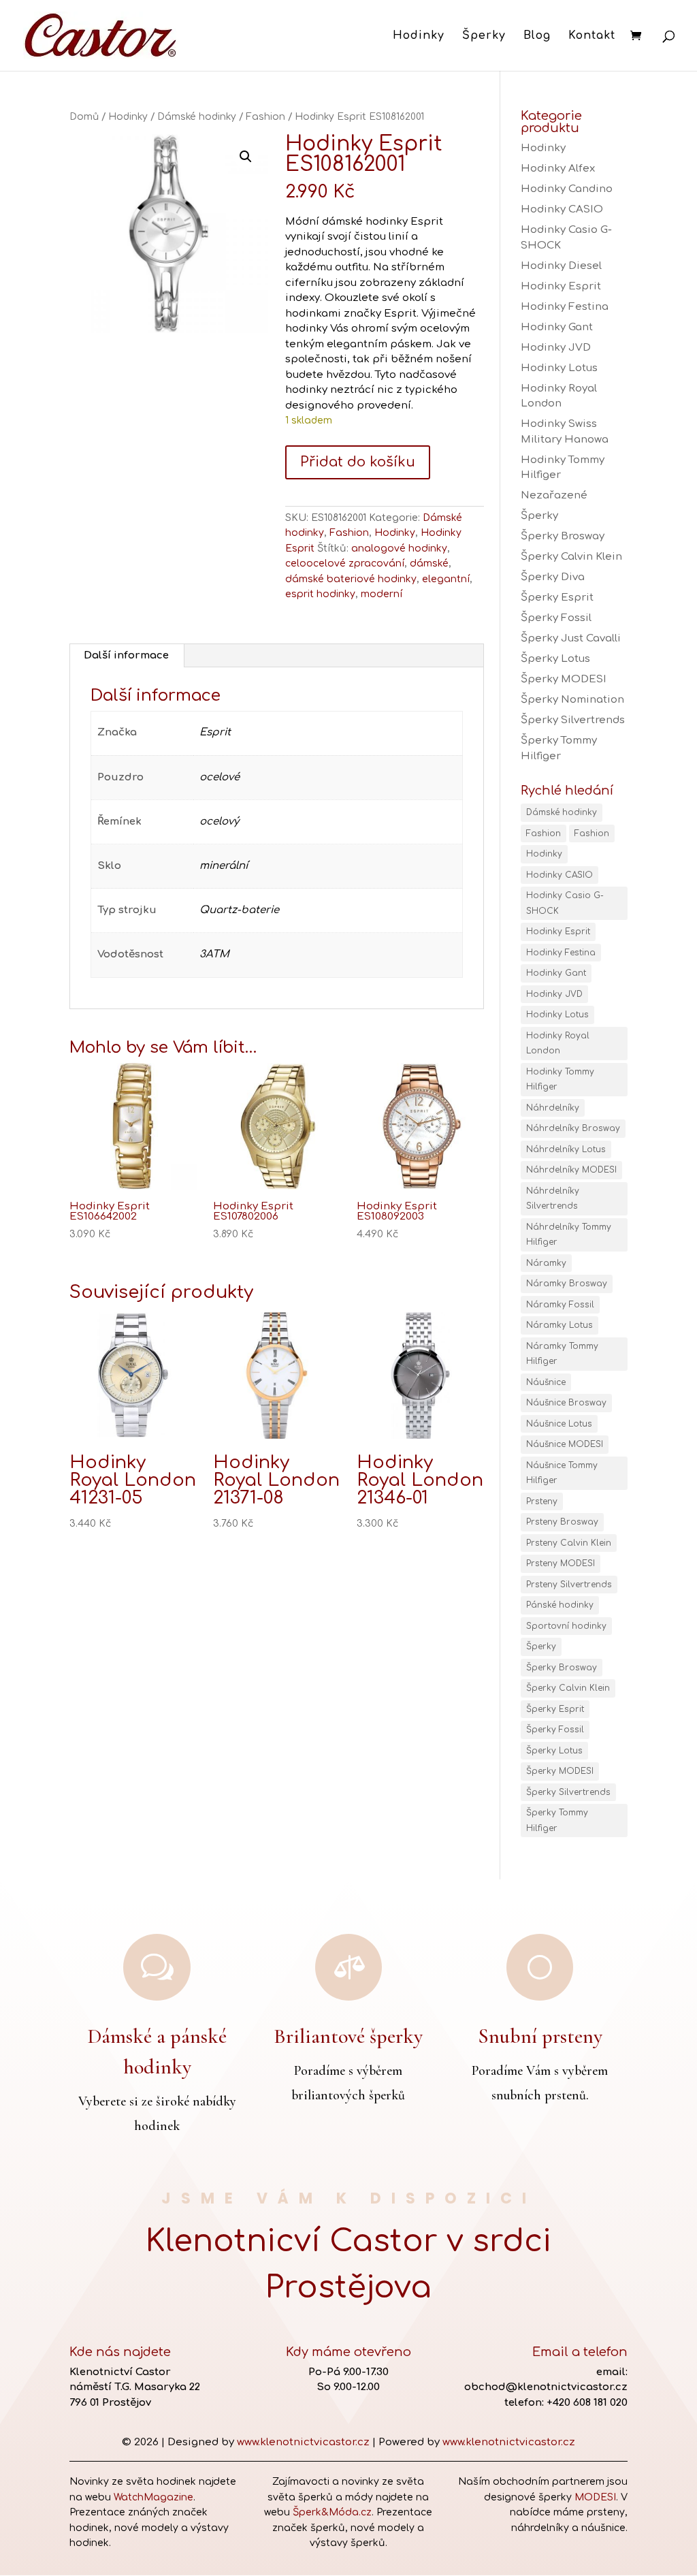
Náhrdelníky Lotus (566, 1149)
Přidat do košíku (358, 462)
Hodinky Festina (565, 307)
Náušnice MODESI (565, 1444)
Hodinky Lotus (559, 368)
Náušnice (546, 1382)
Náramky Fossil (560, 1305)
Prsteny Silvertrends (569, 1585)
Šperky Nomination (572, 700)
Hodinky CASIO (562, 209)
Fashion (265, 117)
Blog (537, 36)
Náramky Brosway (567, 1284)
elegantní (446, 579)
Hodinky (419, 36)
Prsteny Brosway (562, 1522)
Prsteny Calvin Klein (569, 1543)
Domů (84, 117)
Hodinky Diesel (561, 266)
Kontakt (592, 36)
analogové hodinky (399, 548)
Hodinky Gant (557, 327)
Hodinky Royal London (558, 1044)
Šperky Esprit (557, 598)
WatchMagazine (153, 2497)
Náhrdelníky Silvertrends (553, 1199)
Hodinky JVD (556, 348)
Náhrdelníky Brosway (573, 1128)
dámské (429, 563)
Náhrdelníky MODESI (571, 1170)
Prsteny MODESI (561, 1563)
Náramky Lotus (560, 1325)
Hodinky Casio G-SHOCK (565, 903)
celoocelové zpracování (345, 563)
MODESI (595, 2497)
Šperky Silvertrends (573, 720)
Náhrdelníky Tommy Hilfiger (569, 1235)
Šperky (484, 36)
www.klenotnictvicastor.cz (303, 2442)
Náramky (546, 1263)
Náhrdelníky (553, 1108)
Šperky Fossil (556, 618)
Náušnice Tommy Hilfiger (562, 1473)
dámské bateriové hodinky (351, 579)
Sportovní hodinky (566, 1626)
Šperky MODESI (564, 679)
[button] (246, 157)
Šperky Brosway (563, 536)
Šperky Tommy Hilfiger (557, 1820)
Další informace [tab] (126, 655)
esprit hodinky (320, 594)
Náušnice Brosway (566, 1403)
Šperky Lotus (555, 659)
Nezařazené (554, 495)
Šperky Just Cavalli (571, 638)
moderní (382, 594)
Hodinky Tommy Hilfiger (560, 1080)
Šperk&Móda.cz (332, 2512)
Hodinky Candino (567, 189)
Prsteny (542, 1501)
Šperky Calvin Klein (571, 557)
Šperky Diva (553, 577)
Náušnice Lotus (559, 1424)
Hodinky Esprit (561, 286)
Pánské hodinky (560, 1605)
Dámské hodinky (197, 117)
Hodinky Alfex (558, 169)
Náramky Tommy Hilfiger (562, 1354)
